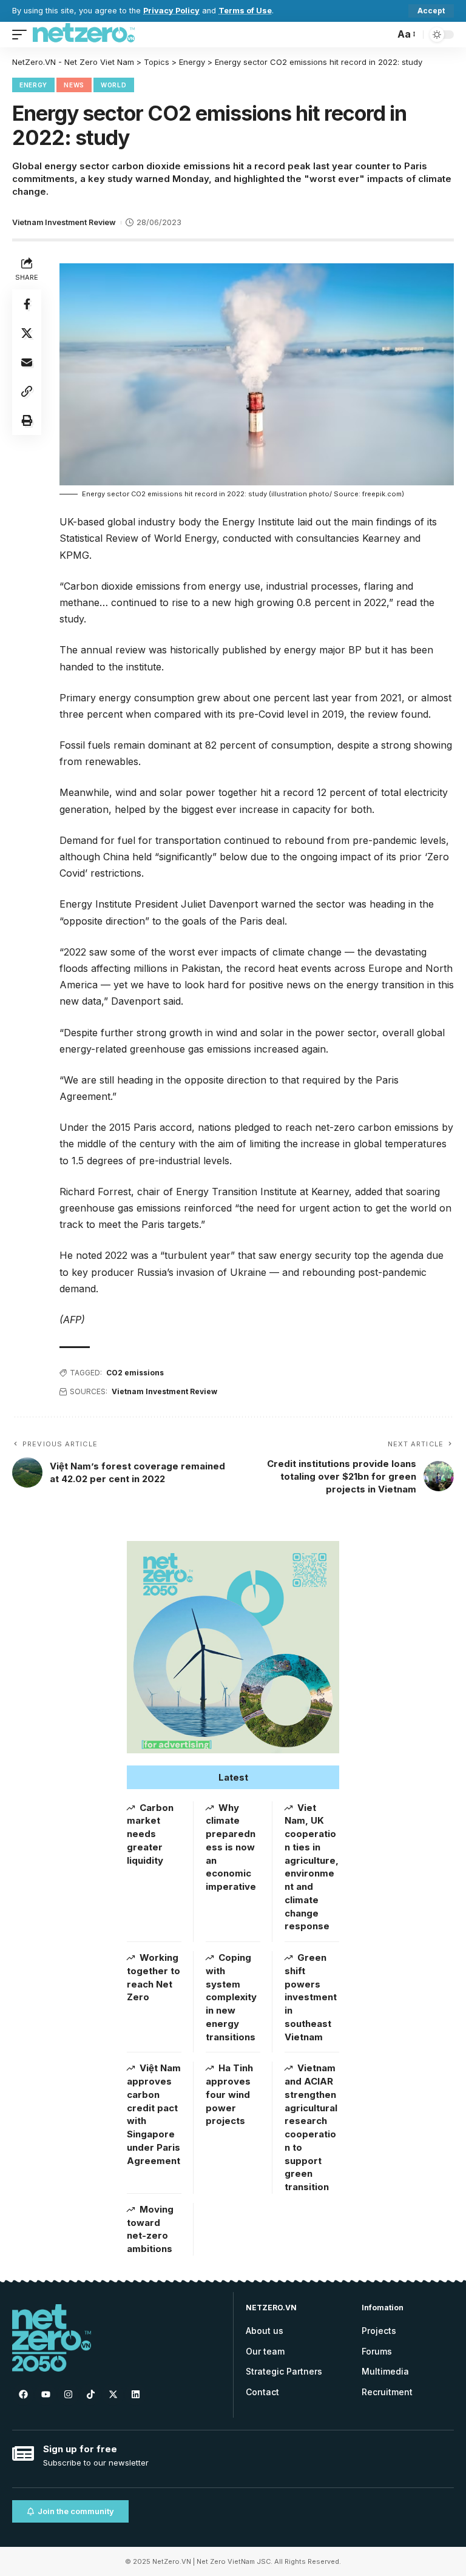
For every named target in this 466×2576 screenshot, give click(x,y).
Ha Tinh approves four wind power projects (229, 2094)
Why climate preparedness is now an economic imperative (231, 1847)
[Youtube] (46, 2395)
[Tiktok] (90, 2395)
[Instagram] (68, 2395)
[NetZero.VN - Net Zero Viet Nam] (84, 35)
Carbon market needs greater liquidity (150, 1834)
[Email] (27, 362)
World (114, 85)
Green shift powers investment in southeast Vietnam (311, 1997)
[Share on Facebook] (27, 304)
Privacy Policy (171, 11)
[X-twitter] (113, 2395)
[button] (233, 1777)
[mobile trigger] (22, 35)
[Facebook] (23, 2395)
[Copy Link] (27, 391)
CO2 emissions (135, 1373)
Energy (33, 85)
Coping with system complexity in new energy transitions (231, 1997)
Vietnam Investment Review (64, 222)
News (74, 85)
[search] (382, 35)
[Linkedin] (135, 2395)
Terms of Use (245, 11)
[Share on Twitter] (27, 333)
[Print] (27, 420)
